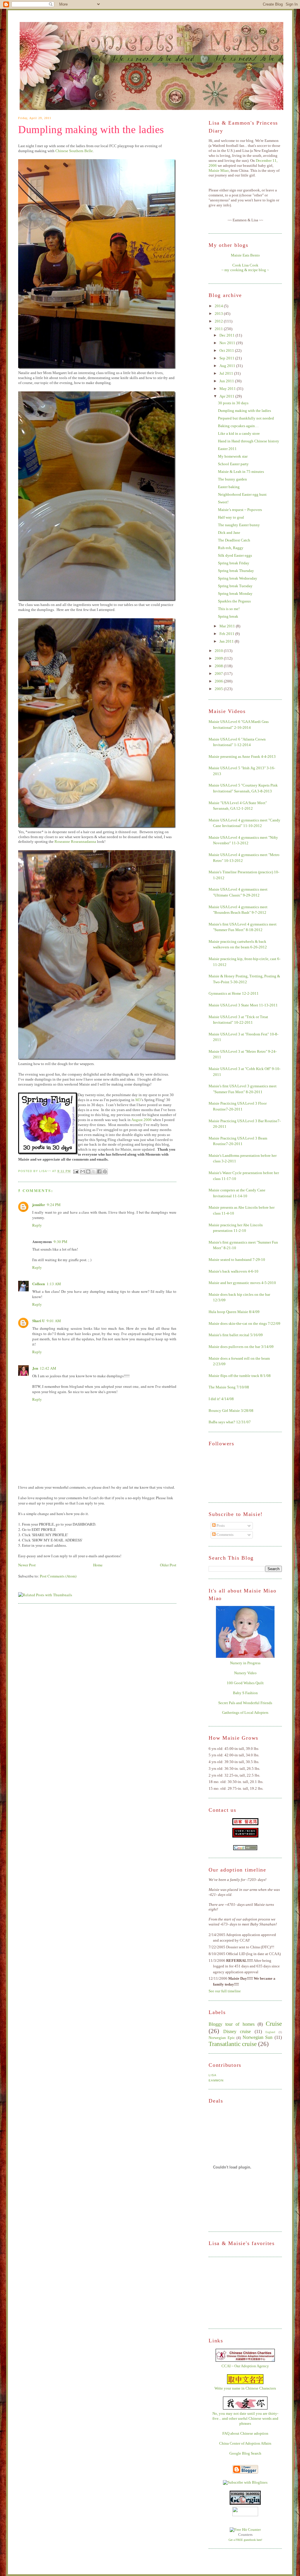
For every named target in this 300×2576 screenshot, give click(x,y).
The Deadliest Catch (234, 540)
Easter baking (229, 487)
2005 (219, 689)
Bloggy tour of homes (232, 2024)
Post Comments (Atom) (58, 1576)
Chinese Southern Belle (74, 151)
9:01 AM (54, 1321)
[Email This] (83, 1171)
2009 (219, 658)
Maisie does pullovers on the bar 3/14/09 (241, 1347)
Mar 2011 (228, 626)
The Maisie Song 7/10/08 (229, 1387)
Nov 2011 (228, 343)
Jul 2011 (227, 373)
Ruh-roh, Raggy (231, 548)
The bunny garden (232, 479)
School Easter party (233, 464)
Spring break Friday (234, 563)
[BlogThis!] (88, 1171)
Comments (225, 1535)
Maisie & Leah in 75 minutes (241, 472)
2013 (219, 314)
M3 (138, 1100)
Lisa (213, 2075)
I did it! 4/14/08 (221, 1399)
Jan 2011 (227, 641)
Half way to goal (231, 517)
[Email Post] (76, 1171)
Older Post (168, 1565)
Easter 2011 (227, 449)
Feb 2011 (227, 634)
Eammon (216, 2080)
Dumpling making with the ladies (91, 130)
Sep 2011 (227, 358)
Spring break (228, 616)
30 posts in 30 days (233, 403)
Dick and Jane (229, 533)
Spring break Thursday (236, 571)
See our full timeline (225, 1991)
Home (98, 1565)
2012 (219, 321)
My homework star (233, 456)
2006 (219, 681)
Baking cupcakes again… (238, 426)
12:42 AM (48, 1368)
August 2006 (142, 1120)
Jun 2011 (227, 381)
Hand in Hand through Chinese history (249, 441)
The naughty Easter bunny (239, 525)
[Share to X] (94, 1171)
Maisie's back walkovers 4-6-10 (233, 1271)
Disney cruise (237, 2031)
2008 (219, 666)
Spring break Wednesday (238, 578)
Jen (35, 1368)
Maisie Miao (219, 170)
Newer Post (27, 1565)
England (270, 2032)
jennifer (39, 1204)
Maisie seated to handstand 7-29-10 (237, 1260)
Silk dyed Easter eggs (235, 555)
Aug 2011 (228, 366)
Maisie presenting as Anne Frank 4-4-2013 (242, 757)
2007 (219, 674)
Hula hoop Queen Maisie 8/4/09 (234, 1312)
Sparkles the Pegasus (234, 601)
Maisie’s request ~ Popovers (240, 510)
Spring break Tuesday (235, 586)
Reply (37, 1225)
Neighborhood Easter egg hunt (242, 494)
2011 (219, 329)
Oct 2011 (227, 350)
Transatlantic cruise (233, 2044)
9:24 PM (54, 1205)
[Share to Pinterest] (105, 1171)
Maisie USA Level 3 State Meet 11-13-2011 (243, 1005)
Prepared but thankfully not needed (246, 418)
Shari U (39, 1321)
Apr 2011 (227, 396)
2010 (219, 651)
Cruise (274, 2024)
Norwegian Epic (222, 2038)
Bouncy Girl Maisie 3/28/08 (231, 1411)
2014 (219, 306)
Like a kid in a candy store (239, 433)
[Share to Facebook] (99, 1171)
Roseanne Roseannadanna (75, 842)
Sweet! (223, 502)
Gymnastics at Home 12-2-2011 (234, 993)
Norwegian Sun (258, 2037)
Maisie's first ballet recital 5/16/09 (236, 1335)
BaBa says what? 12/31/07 (230, 1422)
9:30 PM (60, 1242)
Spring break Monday (235, 594)
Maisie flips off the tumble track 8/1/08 (240, 1376)
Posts (220, 1525)
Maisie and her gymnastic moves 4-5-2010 (242, 1283)
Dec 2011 (227, 335)
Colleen (39, 1284)
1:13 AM (54, 1284)
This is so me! (229, 609)
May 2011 (228, 389)
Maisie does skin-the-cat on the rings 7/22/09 (244, 1323)
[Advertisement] (238, 2292)
